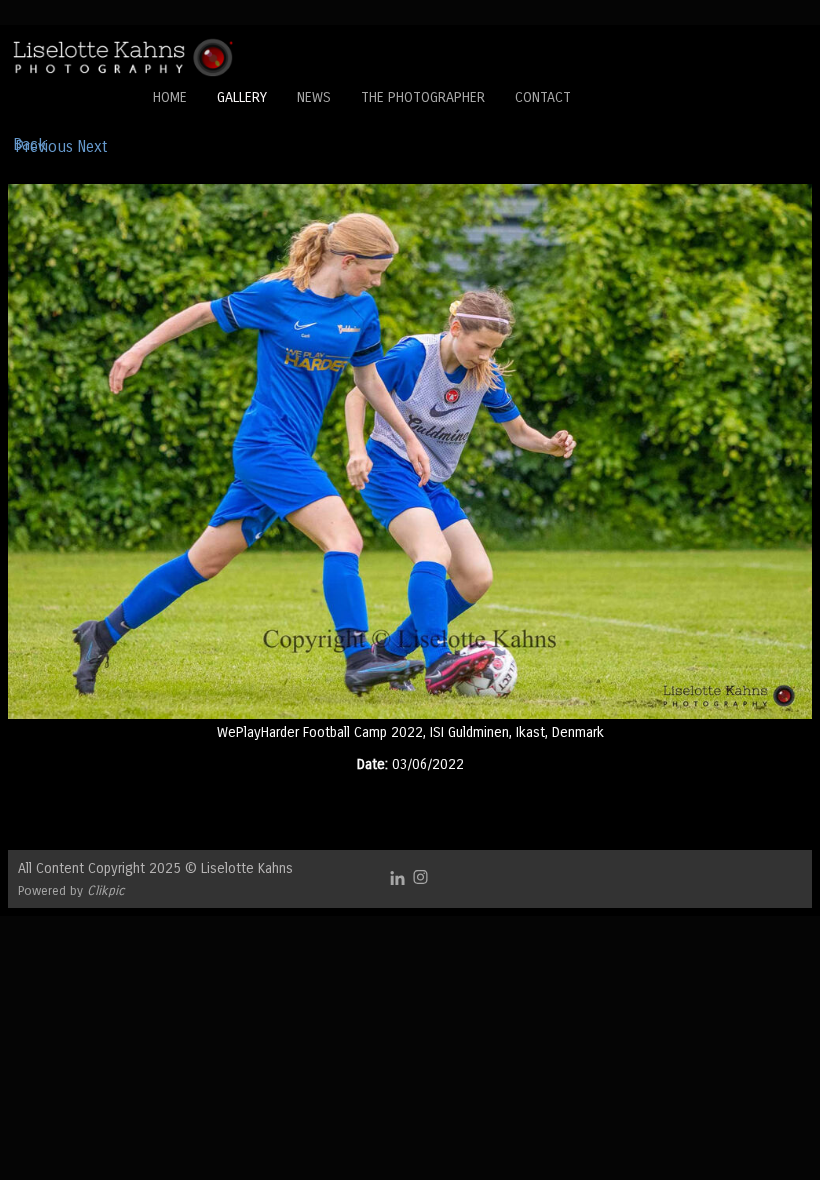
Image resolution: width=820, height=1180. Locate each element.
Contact (543, 97)
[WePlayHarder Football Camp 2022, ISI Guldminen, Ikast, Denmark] (410, 451)
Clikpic (106, 890)
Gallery (242, 97)
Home (170, 97)
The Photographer (423, 97)
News (314, 97)
